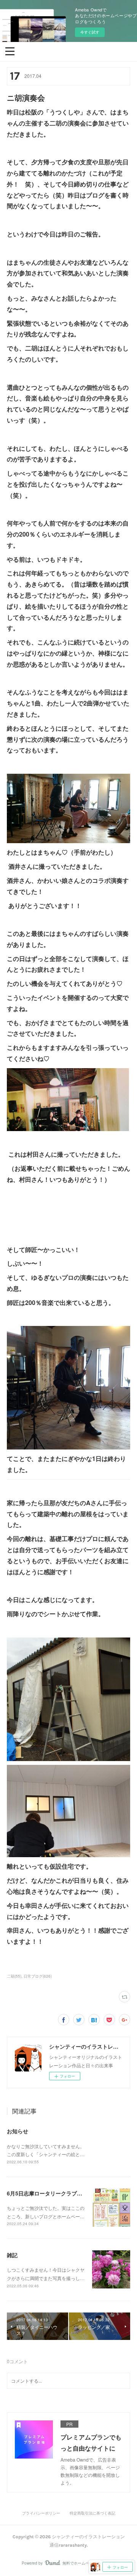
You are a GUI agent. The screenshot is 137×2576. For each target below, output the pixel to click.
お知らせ (18, 2131)
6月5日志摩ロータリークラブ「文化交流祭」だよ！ (68, 2193)
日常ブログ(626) (38, 1976)
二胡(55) (14, 1976)
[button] (10, 51)
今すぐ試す (90, 32)
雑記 (12, 2255)
